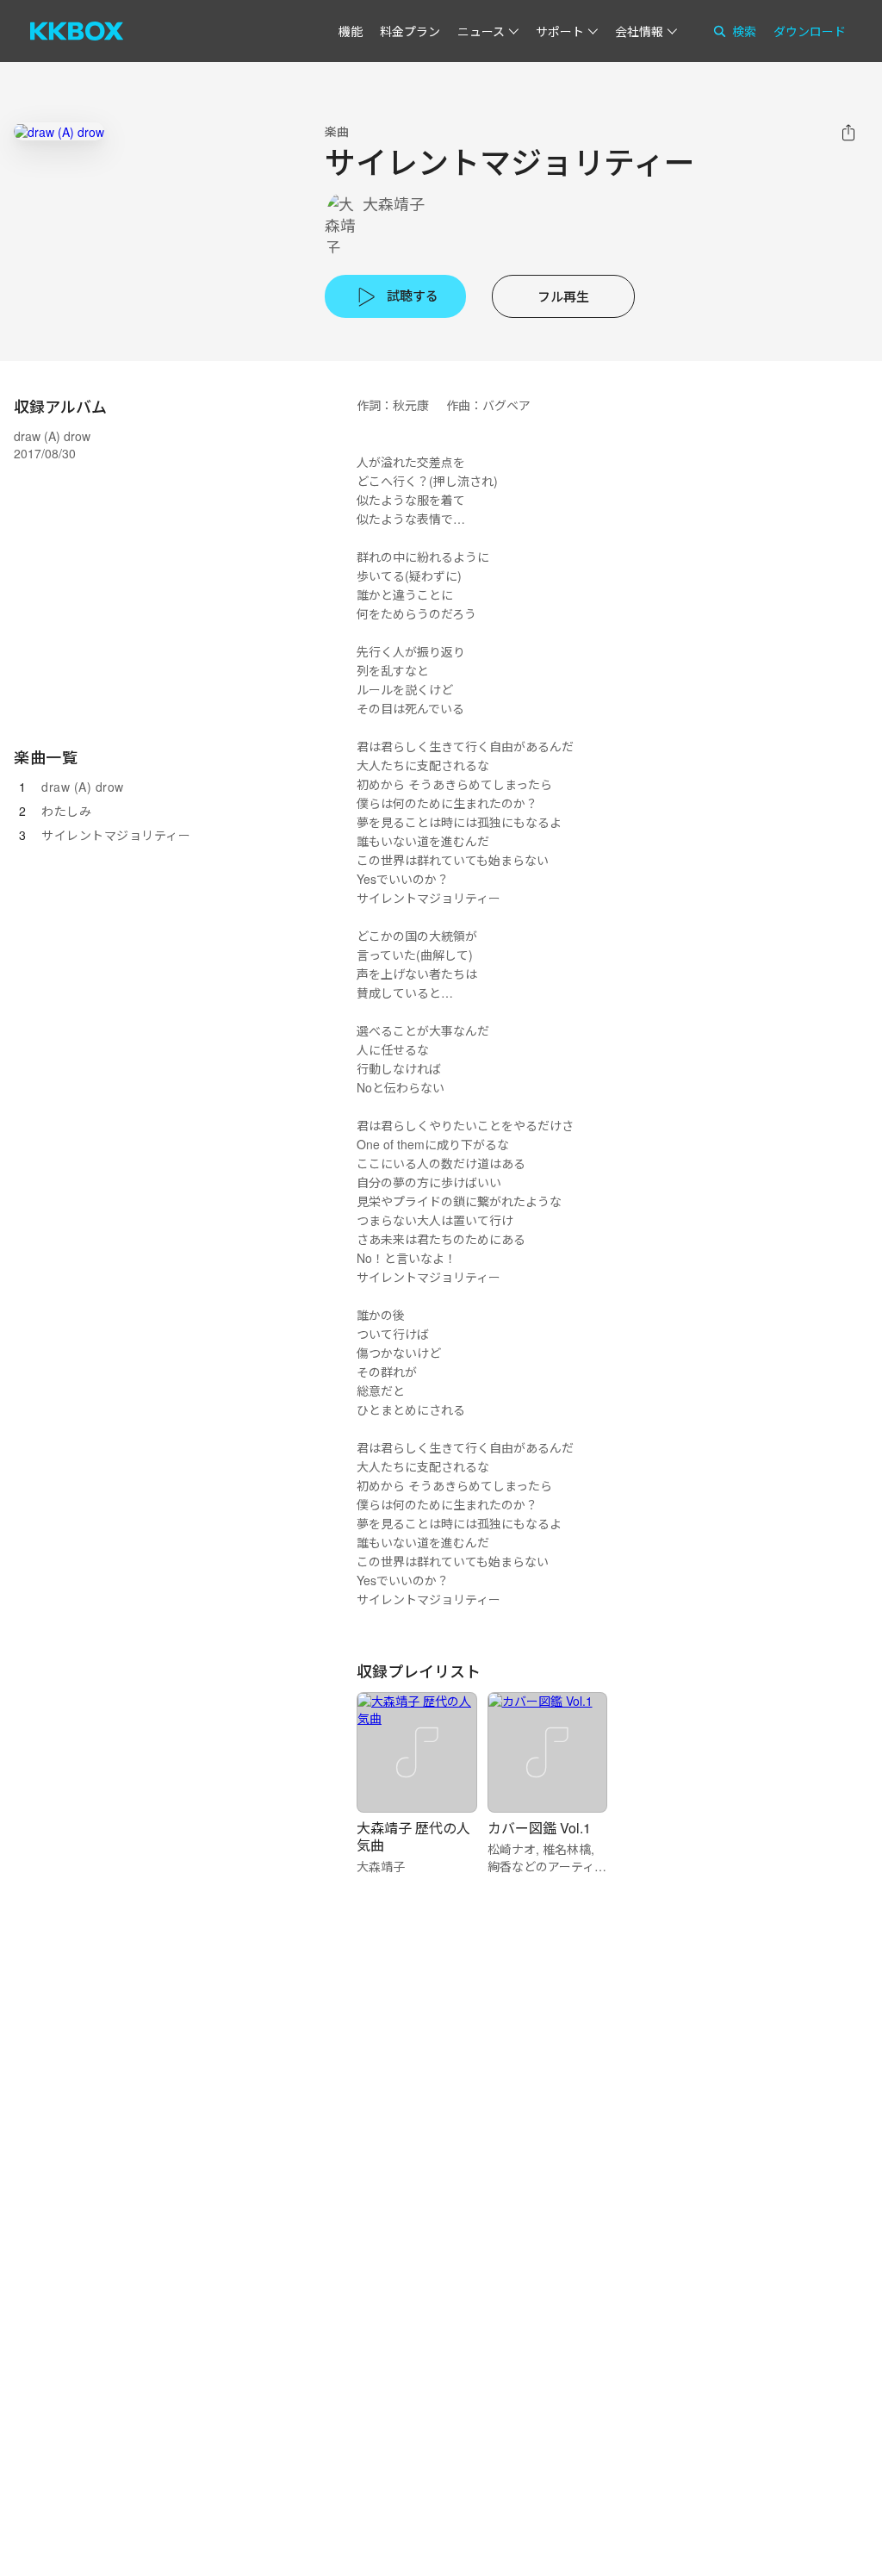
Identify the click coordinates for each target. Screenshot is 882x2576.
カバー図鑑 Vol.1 (539, 1828)
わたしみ (66, 811)
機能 (351, 31)
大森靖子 (394, 204)
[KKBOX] (77, 31)
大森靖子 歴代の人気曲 (413, 1836)
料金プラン (410, 31)
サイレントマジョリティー (116, 835)
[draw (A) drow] (59, 131)
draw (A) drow (83, 787)
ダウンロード (810, 31)
